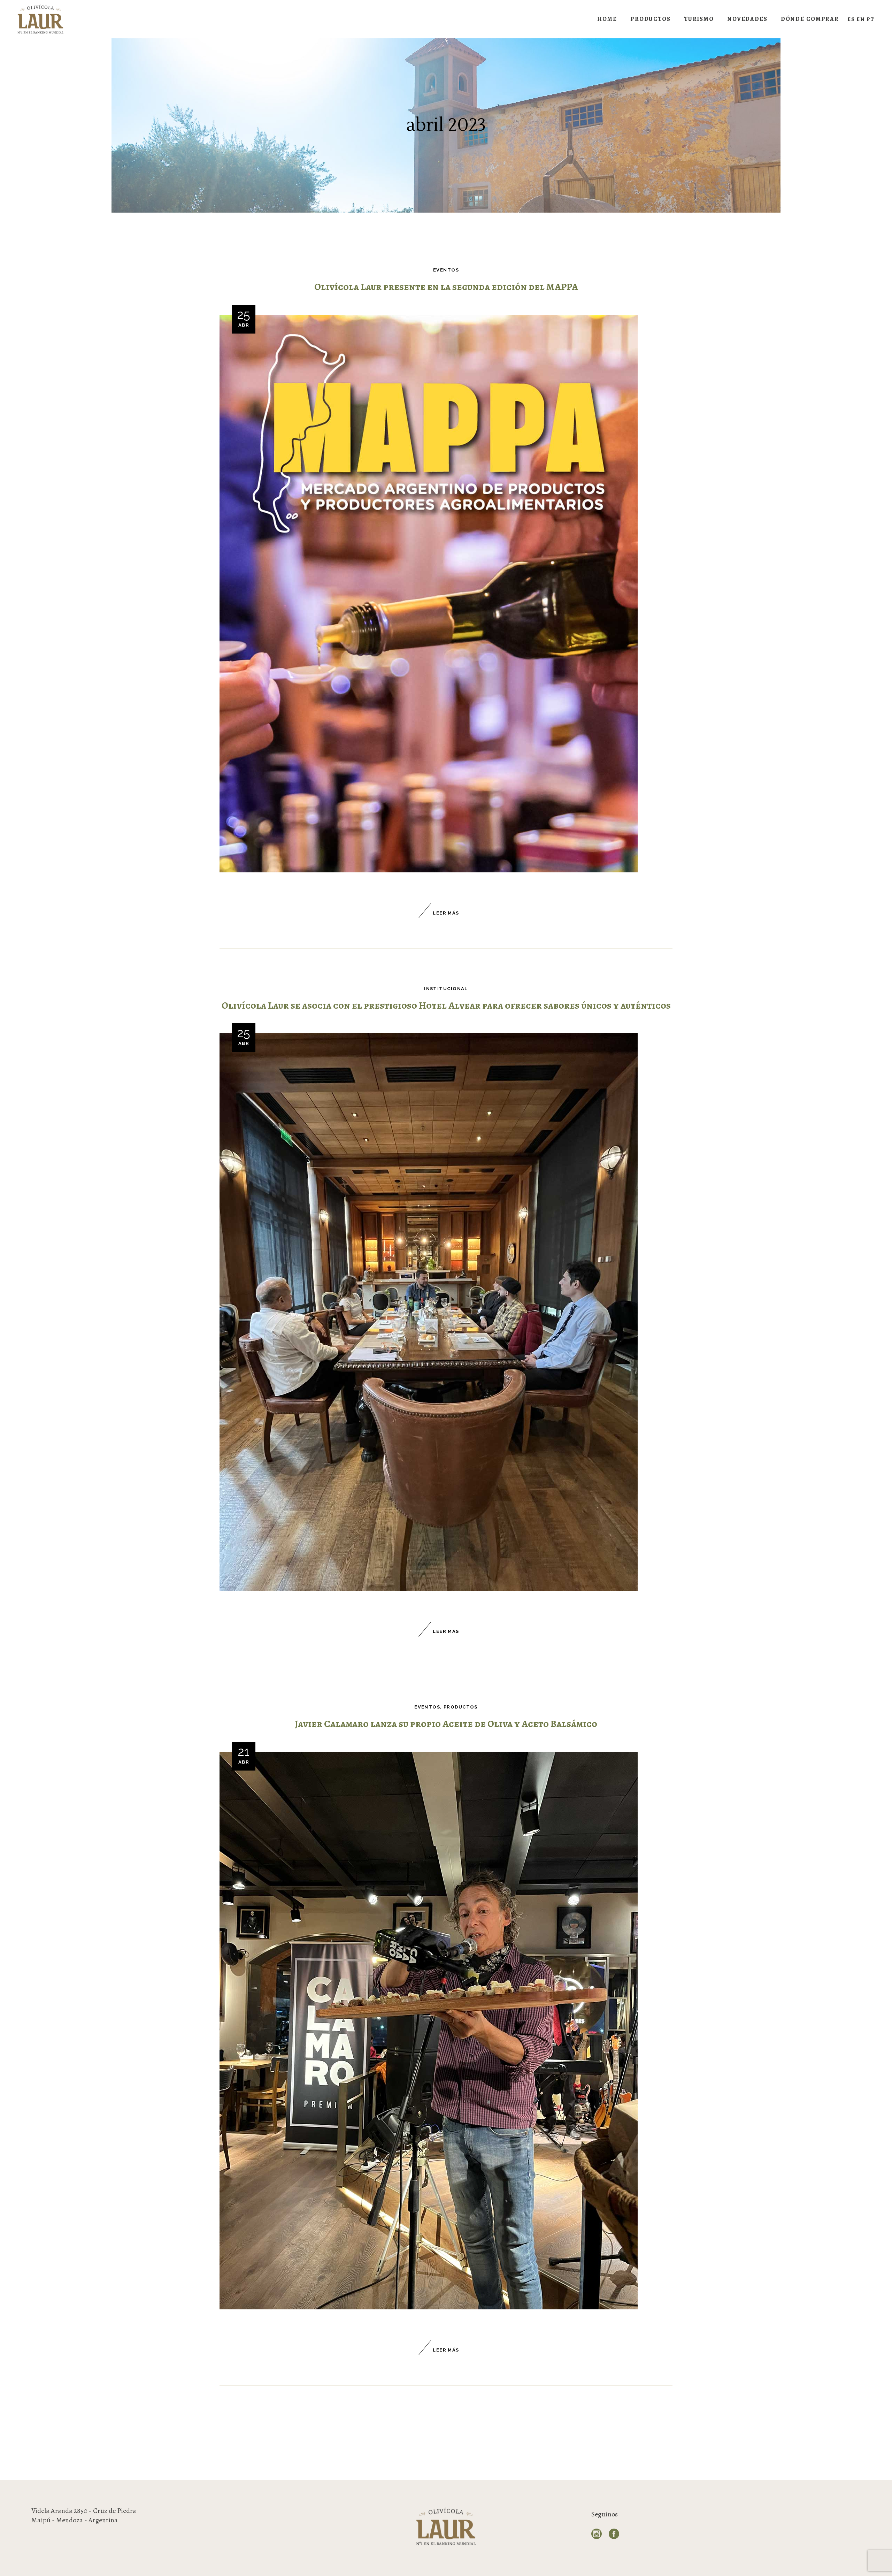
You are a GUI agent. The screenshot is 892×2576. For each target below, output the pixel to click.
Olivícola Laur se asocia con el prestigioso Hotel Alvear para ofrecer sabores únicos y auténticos (446, 1006)
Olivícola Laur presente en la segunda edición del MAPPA (446, 287)
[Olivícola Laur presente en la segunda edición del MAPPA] (429, 594)
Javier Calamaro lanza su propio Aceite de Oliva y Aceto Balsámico (446, 1724)
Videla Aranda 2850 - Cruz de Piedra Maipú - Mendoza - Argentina (84, 2515)
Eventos (446, 270)
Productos (461, 1707)
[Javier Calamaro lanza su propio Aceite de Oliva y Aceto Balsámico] (429, 2031)
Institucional (446, 989)
